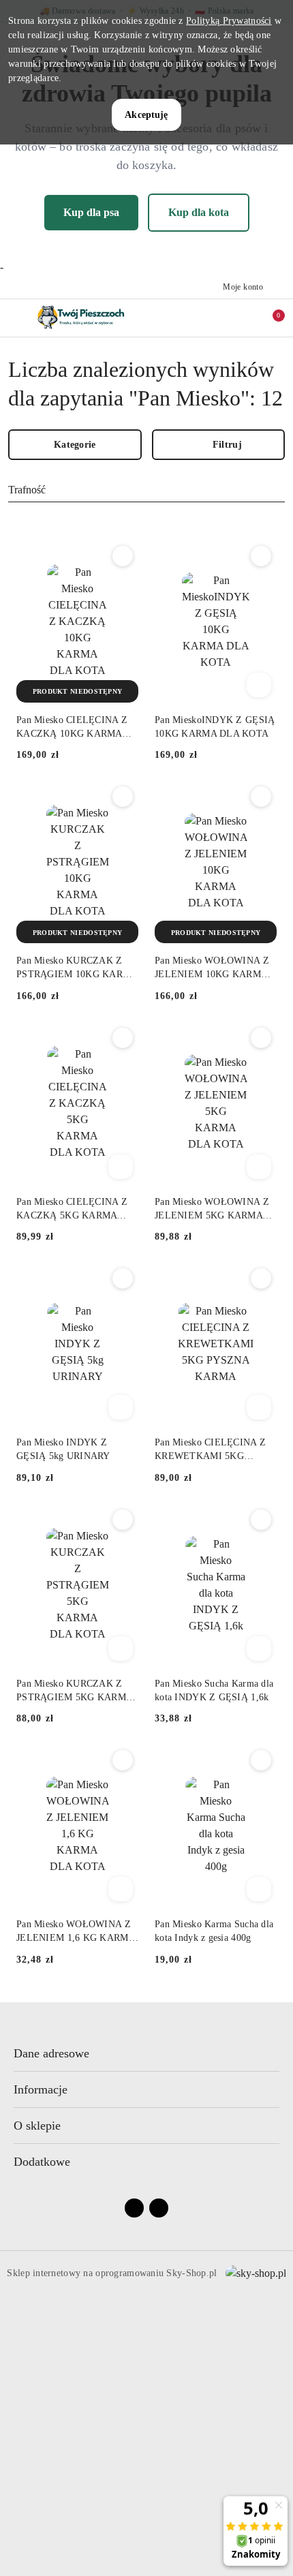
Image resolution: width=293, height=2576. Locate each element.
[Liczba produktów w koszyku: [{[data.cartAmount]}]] (269, 318)
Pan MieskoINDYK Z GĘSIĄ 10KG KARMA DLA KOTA (215, 727)
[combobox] (146, 491)
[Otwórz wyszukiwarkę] (212, 318)
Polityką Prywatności (229, 21)
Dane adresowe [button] (51, 2053)
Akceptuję (146, 115)
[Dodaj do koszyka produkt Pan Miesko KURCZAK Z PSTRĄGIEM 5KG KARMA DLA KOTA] (121, 1649)
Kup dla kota (199, 212)
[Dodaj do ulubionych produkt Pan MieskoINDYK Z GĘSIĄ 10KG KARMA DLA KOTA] (261, 556)
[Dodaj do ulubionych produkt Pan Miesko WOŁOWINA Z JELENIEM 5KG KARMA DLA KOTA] (261, 1038)
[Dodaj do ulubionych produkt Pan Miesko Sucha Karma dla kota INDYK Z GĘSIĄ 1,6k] (261, 1520)
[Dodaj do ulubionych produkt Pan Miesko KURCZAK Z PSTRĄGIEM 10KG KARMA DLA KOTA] (123, 797)
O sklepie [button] (37, 2126)
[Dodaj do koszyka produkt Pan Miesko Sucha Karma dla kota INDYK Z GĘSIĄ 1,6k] (259, 1649)
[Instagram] (159, 2208)
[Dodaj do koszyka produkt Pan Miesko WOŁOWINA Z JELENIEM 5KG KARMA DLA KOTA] (259, 1167)
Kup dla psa (91, 212)
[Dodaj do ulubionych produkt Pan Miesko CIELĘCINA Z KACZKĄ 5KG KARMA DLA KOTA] (123, 1038)
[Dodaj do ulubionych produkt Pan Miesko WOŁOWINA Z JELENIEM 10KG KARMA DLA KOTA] (261, 797)
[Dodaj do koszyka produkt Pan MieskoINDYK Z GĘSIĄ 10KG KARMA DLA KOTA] (259, 685)
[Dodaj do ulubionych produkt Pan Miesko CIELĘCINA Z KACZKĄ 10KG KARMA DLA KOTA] (123, 556)
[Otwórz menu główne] (16, 318)
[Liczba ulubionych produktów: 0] (241, 318)
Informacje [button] (41, 2089)
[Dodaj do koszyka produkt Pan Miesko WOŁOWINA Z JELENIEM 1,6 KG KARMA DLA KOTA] (121, 1889)
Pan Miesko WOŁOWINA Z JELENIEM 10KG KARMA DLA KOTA (212, 968)
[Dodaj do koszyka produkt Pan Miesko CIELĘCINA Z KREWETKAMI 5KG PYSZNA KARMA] (259, 1407)
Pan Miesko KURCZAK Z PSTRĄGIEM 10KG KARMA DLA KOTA (77, 968)
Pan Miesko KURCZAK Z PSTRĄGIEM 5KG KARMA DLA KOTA (74, 1691)
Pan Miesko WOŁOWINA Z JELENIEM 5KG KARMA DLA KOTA (212, 1210)
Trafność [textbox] (27, 490)
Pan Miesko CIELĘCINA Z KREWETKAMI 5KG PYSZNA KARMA (210, 1450)
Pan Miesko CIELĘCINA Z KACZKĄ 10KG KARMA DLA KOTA (72, 728)
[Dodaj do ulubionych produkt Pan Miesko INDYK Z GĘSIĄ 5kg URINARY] (123, 1278)
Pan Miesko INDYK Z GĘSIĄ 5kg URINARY (63, 1449)
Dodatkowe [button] (42, 2162)
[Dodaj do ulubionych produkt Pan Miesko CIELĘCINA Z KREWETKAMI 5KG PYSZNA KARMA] (261, 1278)
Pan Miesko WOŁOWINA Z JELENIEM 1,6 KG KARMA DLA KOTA (76, 1932)
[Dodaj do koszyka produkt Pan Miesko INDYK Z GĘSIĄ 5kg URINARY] (121, 1407)
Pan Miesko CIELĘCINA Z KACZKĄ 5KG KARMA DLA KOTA (72, 1210)
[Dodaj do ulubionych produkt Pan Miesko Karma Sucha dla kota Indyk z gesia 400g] (261, 1760)
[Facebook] (134, 2208)
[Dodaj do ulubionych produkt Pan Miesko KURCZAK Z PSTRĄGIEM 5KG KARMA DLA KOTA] (123, 1520)
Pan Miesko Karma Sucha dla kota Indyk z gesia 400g (214, 1931)
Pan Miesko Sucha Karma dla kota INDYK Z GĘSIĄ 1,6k (214, 1690)
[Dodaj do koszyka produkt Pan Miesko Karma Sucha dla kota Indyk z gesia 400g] (259, 1889)
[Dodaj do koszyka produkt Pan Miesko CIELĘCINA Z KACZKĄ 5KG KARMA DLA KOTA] (121, 1167)
